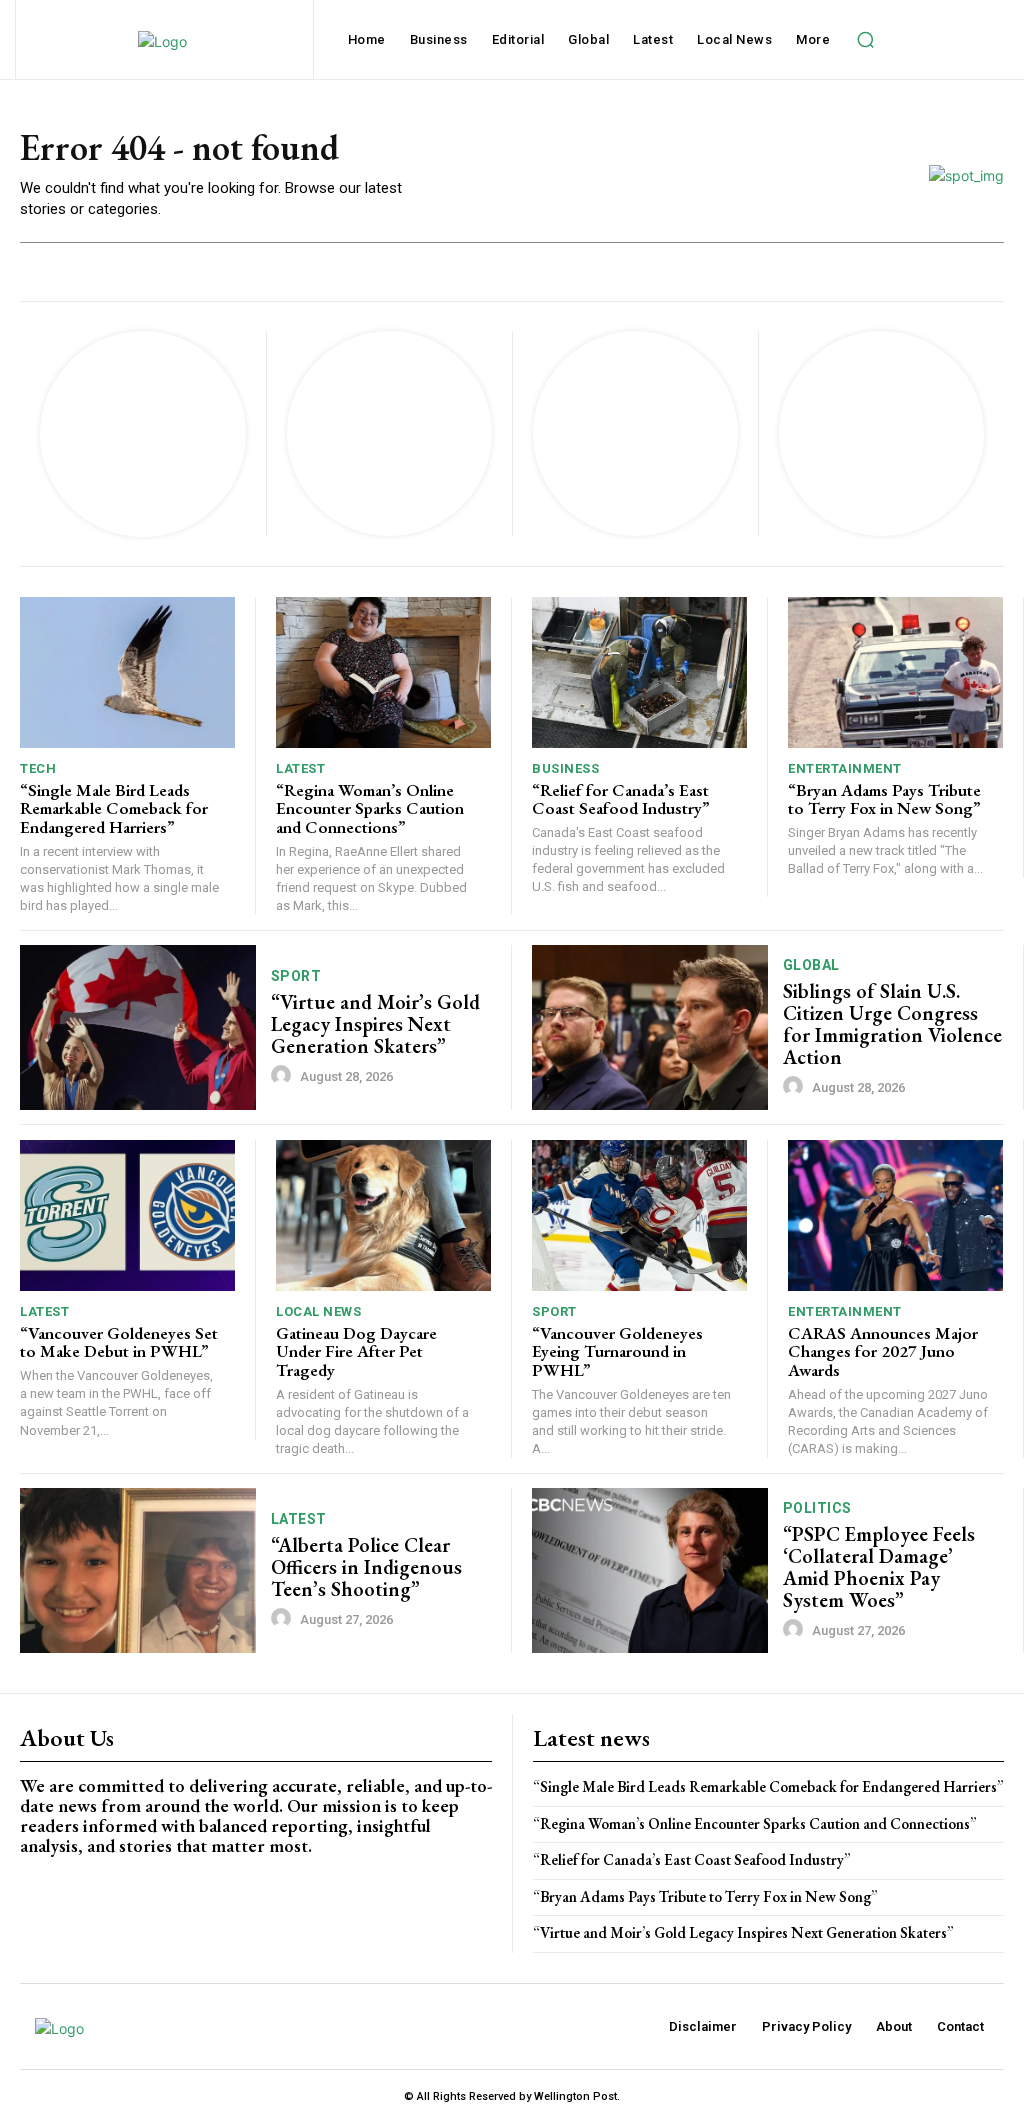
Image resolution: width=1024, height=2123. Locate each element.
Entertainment (845, 768)
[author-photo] (284, 1076)
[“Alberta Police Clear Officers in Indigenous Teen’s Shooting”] (138, 1570)
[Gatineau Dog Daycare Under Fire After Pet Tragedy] (383, 1215)
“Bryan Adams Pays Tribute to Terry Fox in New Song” (884, 799)
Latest (300, 768)
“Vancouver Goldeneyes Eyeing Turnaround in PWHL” (617, 1351)
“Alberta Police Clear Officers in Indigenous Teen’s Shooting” (366, 1567)
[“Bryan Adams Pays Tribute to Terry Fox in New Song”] (895, 672)
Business (565, 768)
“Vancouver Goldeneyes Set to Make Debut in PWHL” (119, 1342)
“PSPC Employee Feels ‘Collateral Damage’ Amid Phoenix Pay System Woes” (879, 1567)
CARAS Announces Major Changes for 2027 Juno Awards (883, 1351)
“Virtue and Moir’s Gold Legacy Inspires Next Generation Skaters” (375, 1024)
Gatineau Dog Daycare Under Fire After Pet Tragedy (356, 1351)
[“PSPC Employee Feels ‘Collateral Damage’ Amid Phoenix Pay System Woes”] (650, 1570)
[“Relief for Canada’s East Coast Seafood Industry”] (639, 672)
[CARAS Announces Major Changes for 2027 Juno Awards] (895, 1215)
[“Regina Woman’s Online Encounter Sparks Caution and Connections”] (383, 672)
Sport (296, 976)
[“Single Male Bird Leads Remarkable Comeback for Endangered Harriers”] (127, 672)
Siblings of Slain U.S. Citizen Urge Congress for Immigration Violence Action (892, 1024)
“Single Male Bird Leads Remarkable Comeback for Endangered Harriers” (114, 808)
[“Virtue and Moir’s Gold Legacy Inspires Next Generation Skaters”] (138, 1027)
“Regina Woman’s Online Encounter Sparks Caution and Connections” (370, 808)
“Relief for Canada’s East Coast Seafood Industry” (621, 799)
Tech (38, 768)
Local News (318, 1311)
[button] (865, 40)
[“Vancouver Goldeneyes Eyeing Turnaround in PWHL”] (639, 1215)
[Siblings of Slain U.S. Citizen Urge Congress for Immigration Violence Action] (650, 1027)
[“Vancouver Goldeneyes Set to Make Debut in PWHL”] (127, 1215)
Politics (817, 1508)
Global (811, 965)
